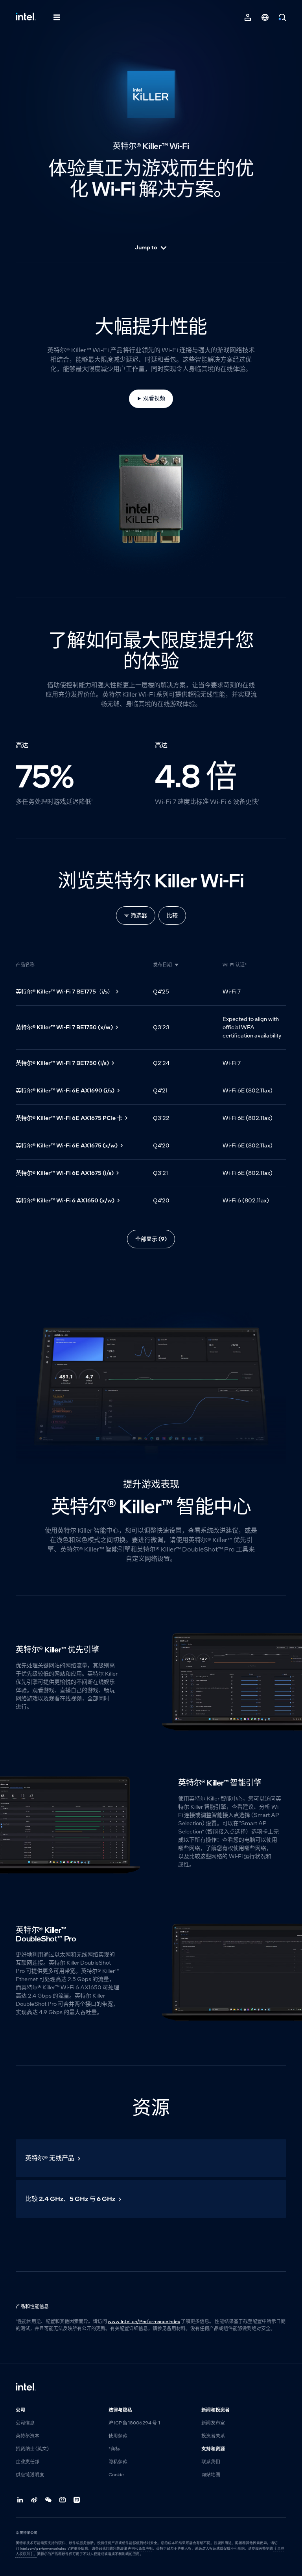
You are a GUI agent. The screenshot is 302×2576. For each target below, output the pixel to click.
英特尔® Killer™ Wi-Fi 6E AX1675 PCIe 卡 (69, 1118)
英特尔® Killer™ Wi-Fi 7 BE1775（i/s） (64, 992)
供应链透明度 (30, 2475)
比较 (172, 915)
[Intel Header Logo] (26, 17)
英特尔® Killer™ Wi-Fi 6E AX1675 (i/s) (65, 1173)
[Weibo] (35, 2500)
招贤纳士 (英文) (32, 2449)
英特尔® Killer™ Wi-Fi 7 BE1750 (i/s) (62, 1063)
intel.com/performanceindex (43, 2549)
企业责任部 (28, 2462)
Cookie (116, 2475)
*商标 (114, 2449)
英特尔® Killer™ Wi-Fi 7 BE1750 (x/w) (64, 1027)
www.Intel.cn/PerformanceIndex (144, 2322)
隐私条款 (118, 2462)
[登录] (248, 17)
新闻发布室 (213, 2423)
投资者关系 (213, 2436)
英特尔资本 (28, 2436)
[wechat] (49, 2500)
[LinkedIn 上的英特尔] (20, 2500)
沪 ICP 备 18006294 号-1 (134, 2423)
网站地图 (211, 2475)
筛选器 (139, 915)
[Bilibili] (63, 2500)
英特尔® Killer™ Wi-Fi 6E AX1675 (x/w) (67, 1145)
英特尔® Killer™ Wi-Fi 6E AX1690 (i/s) (65, 1090)
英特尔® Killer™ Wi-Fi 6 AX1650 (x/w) (65, 1200)
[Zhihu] (77, 2500)
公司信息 (25, 2423)
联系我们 (211, 2462)
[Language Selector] (265, 17)
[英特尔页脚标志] (26, 2388)
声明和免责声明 (140, 2549)
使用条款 (118, 2436)
